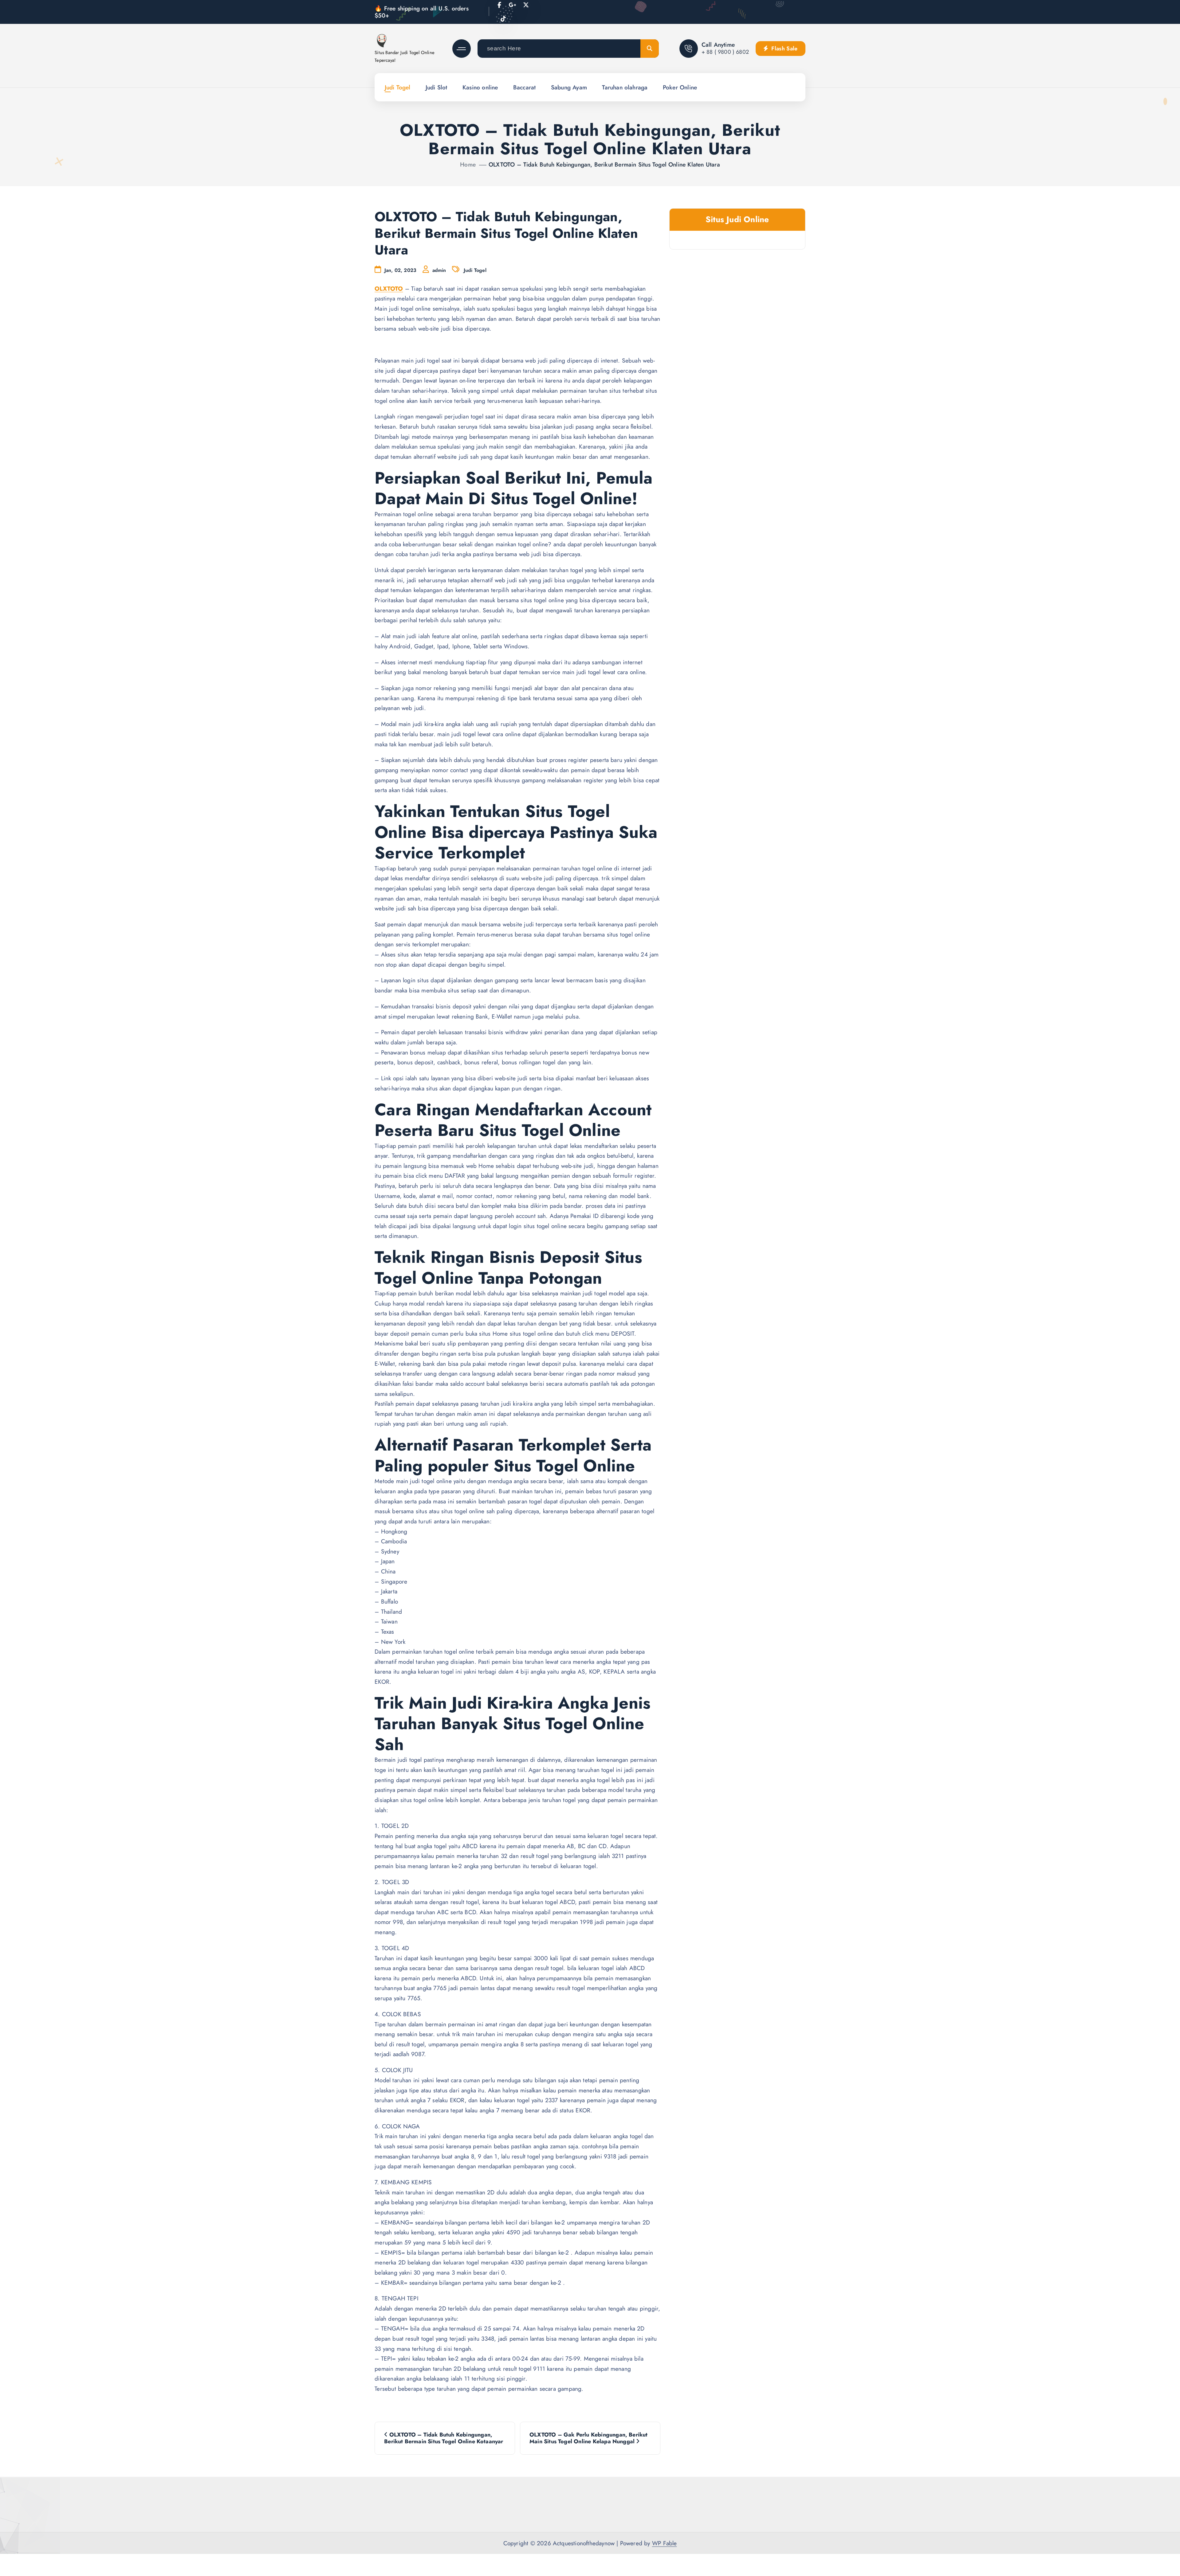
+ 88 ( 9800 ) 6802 (725, 52)
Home (468, 164)
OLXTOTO (389, 289)
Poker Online (680, 87)
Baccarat (525, 87)
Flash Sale (784, 49)
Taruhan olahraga (625, 87)
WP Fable (665, 2543)
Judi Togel (398, 87)
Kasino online (480, 87)
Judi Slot (437, 87)
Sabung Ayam (569, 87)
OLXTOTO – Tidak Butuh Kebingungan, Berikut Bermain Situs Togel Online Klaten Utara (604, 164)
